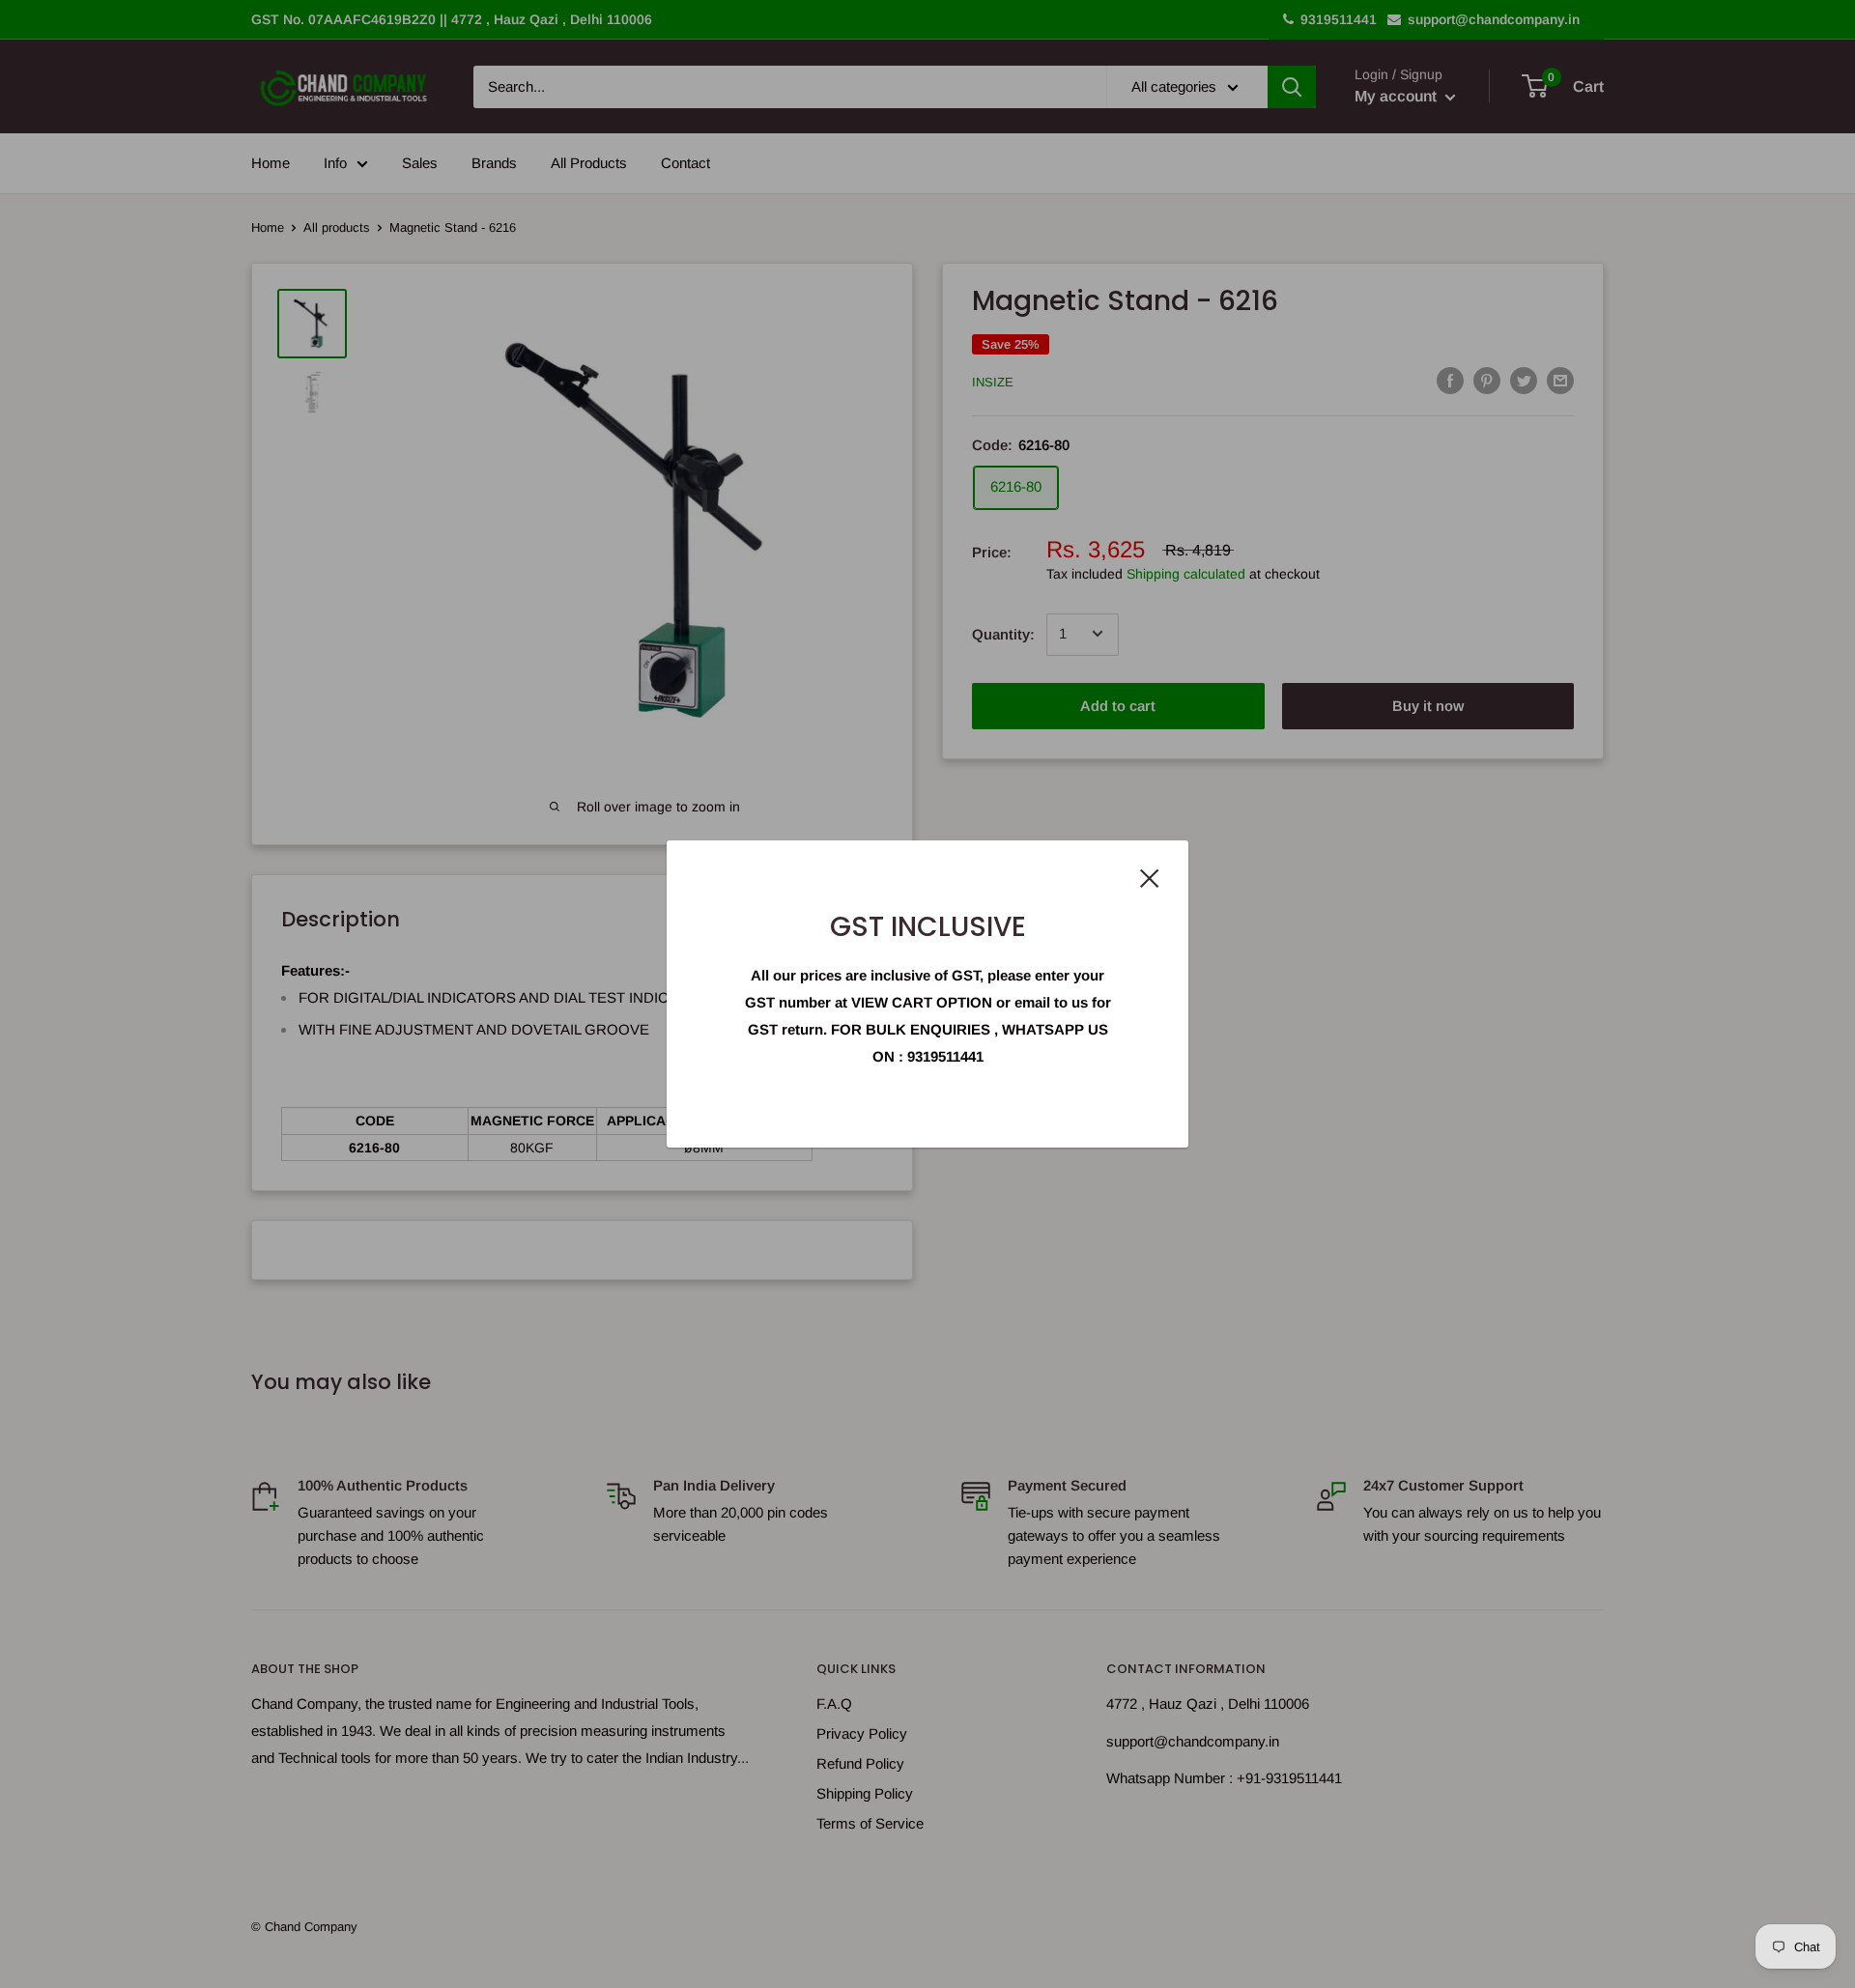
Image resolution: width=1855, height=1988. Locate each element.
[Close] (1150, 877)
